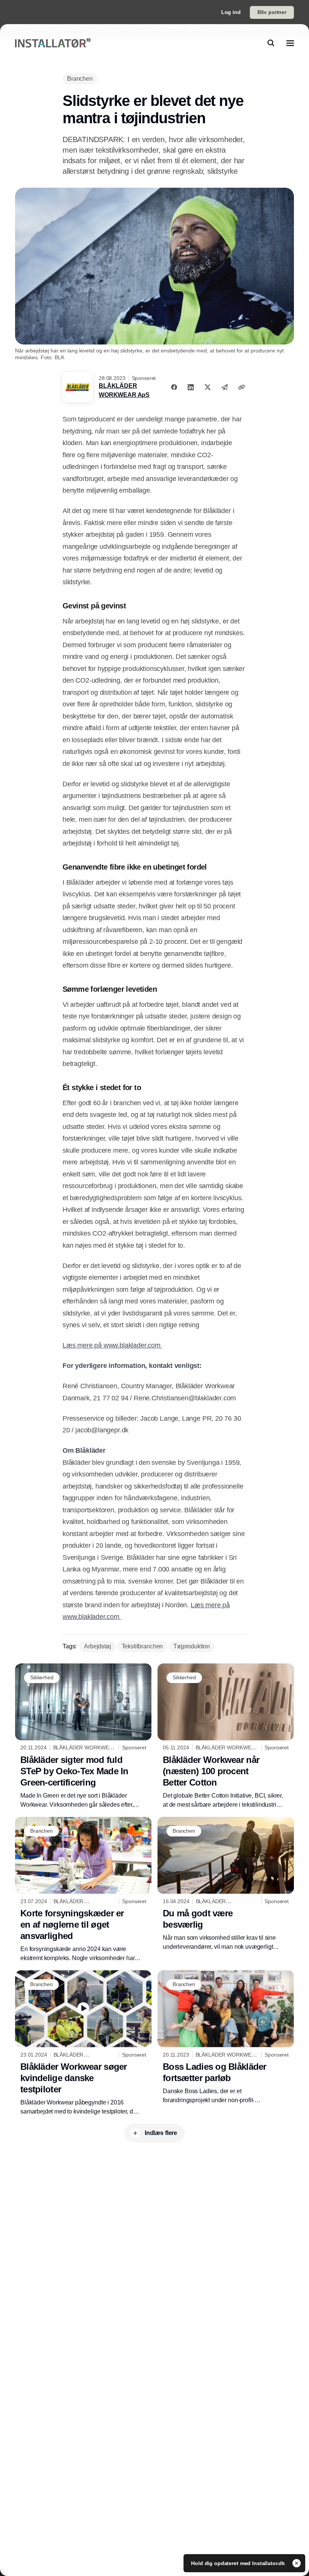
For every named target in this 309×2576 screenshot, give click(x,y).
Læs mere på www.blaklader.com (112, 1345)
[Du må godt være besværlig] (226, 1884)
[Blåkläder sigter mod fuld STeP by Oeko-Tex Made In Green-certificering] (83, 1736)
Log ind (231, 12)
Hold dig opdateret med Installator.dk (239, 2563)
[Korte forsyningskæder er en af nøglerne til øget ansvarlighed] (83, 1890)
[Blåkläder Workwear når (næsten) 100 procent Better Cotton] (226, 1736)
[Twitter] (208, 387)
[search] (271, 43)
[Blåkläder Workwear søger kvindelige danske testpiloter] (83, 2043)
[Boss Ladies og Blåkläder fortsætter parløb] (226, 2038)
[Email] (225, 387)
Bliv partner (272, 12)
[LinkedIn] (191, 387)
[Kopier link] (242, 387)
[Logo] (53, 43)
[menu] (290, 43)
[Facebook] (174, 387)
